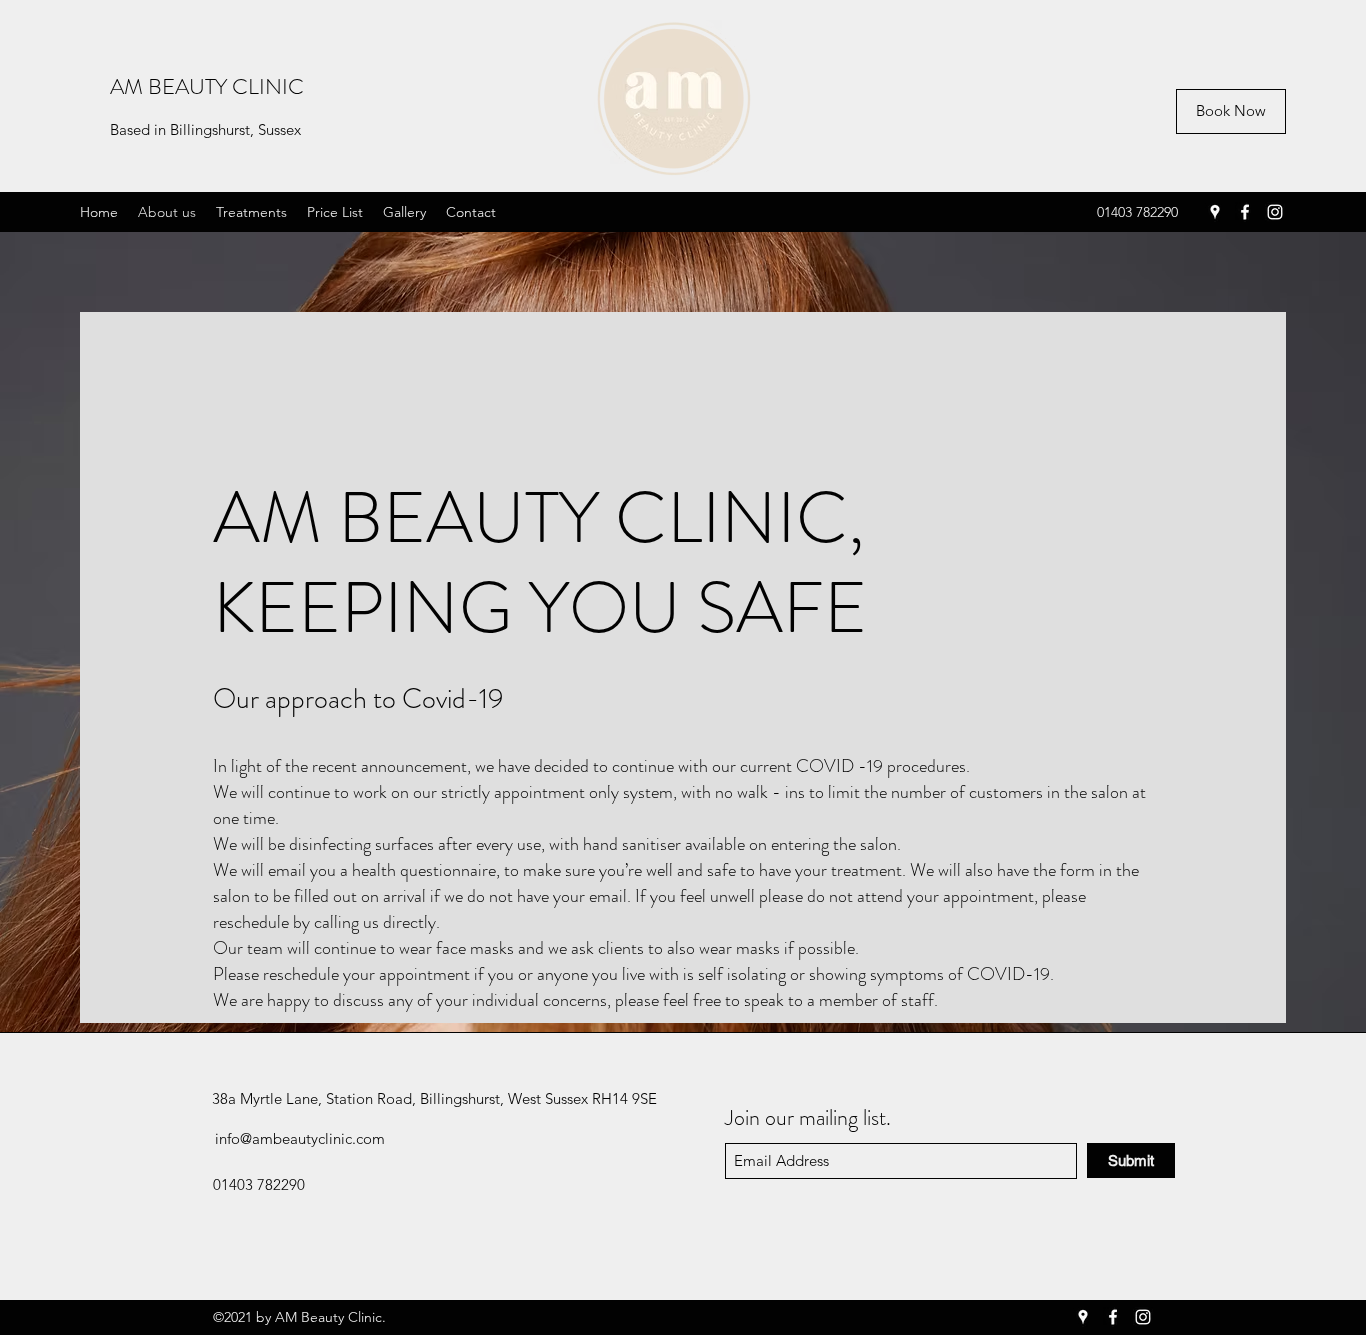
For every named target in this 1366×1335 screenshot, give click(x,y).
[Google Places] (1215, 212)
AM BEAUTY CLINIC (207, 86)
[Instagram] (1275, 212)
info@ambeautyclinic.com (300, 1138)
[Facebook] (1245, 212)
